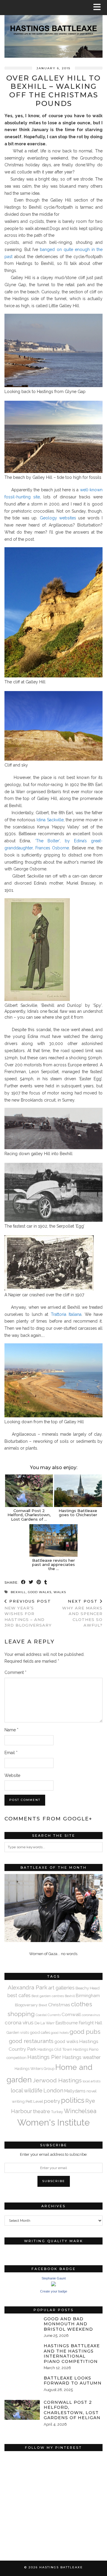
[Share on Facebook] (23, 1583)
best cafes (19, 1995)
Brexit (43, 2005)
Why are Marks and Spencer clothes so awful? (82, 1613)
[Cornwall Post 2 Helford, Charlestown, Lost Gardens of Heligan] (29, 1491)
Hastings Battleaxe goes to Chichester (78, 1513)
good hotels (60, 2033)
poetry (52, 2101)
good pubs (85, 2032)
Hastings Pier (44, 2057)
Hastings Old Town (55, 2049)
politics (73, 2100)
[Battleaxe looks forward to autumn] (22, 2386)
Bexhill (18, 1592)
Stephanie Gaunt (54, 2278)
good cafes (40, 2032)
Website (12, 1775)
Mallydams (75, 2091)
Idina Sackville (50, 820)
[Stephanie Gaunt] (53, 2285)
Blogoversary (26, 2005)
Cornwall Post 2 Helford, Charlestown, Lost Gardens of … (29, 1515)
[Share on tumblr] (46, 1583)
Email (11, 1753)
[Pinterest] (29, 2478)
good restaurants (31, 2041)
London (53, 2090)
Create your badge (54, 2291)
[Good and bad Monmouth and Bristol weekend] (22, 2326)
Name (11, 1730)
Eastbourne (67, 2023)
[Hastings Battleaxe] (53, 29)
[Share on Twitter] (31, 1583)
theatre (42, 2111)
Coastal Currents (48, 2015)
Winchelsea (80, 2111)
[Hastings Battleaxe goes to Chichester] (78, 1491)
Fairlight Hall (91, 2023)
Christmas (59, 2005)
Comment (15, 1672)
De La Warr (45, 2023)
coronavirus (91, 2015)
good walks (40, 1592)
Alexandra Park (27, 1987)
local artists (92, 2081)
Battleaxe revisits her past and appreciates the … (53, 1565)
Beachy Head (88, 1988)
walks (60, 1592)
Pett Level (34, 2101)
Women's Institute (53, 2122)
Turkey (57, 2112)
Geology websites (58, 518)
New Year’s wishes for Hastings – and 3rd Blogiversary (28, 1613)
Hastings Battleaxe (61, 2567)
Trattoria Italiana (66, 1314)
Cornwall (71, 2014)
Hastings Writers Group (34, 2069)
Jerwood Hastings (57, 2080)
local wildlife (27, 2090)
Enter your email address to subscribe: (54, 2154)
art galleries (61, 1988)
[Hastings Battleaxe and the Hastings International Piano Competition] (22, 2353)
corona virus (19, 2023)
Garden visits (18, 2032)
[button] (99, 8)
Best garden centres (48, 1996)
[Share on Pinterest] (39, 1583)
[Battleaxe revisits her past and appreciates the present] (53, 1540)
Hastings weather (81, 2057)
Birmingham (88, 1995)
